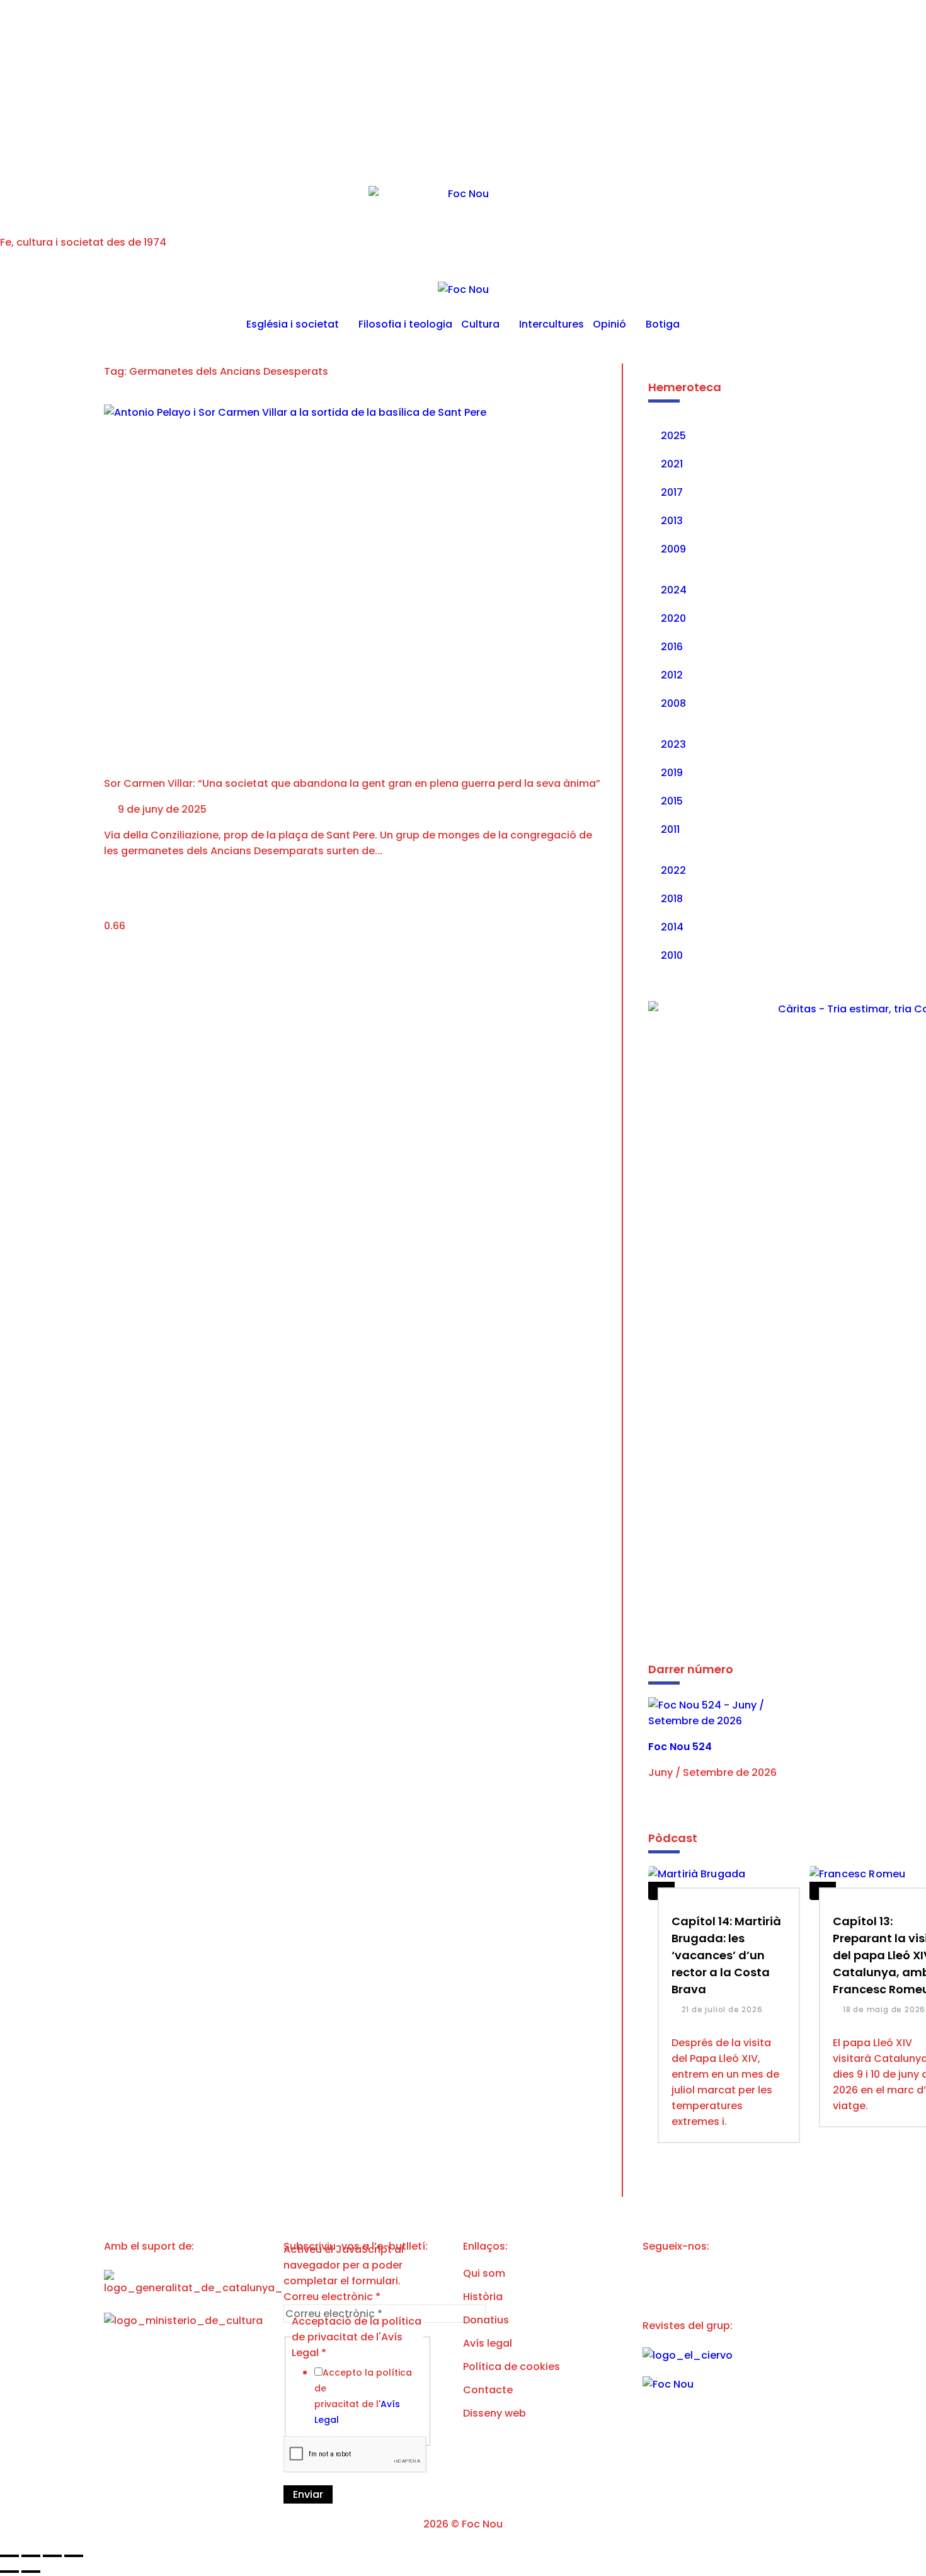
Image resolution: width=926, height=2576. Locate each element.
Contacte (488, 2390)
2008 (673, 703)
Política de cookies (512, 2367)
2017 (672, 492)
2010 (672, 955)
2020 (673, 618)
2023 (673, 744)
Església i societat (293, 324)
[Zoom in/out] (74, 2556)
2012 (672, 675)
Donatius (486, 2320)
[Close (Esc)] (9, 2556)
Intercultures (552, 324)
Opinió (609, 324)
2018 (672, 899)
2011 (670, 829)
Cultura (480, 324)
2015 (672, 801)
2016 (672, 647)
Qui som (484, 2273)
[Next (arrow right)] (31, 2572)
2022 (673, 870)
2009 (673, 549)
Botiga (663, 324)
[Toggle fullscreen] (52, 2556)
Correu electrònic (332, 2297)
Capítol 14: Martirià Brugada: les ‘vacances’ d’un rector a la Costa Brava (726, 1955)
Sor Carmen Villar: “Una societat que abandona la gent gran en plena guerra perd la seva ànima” (352, 783)
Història (483, 2297)
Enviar (308, 2494)
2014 (672, 927)
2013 (672, 521)
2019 (672, 773)
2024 (674, 590)
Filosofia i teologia (405, 324)
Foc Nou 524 (680, 1747)
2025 (673, 436)
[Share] (31, 2556)
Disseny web (494, 2413)
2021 (672, 464)
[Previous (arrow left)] (9, 2572)
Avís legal (488, 2343)
